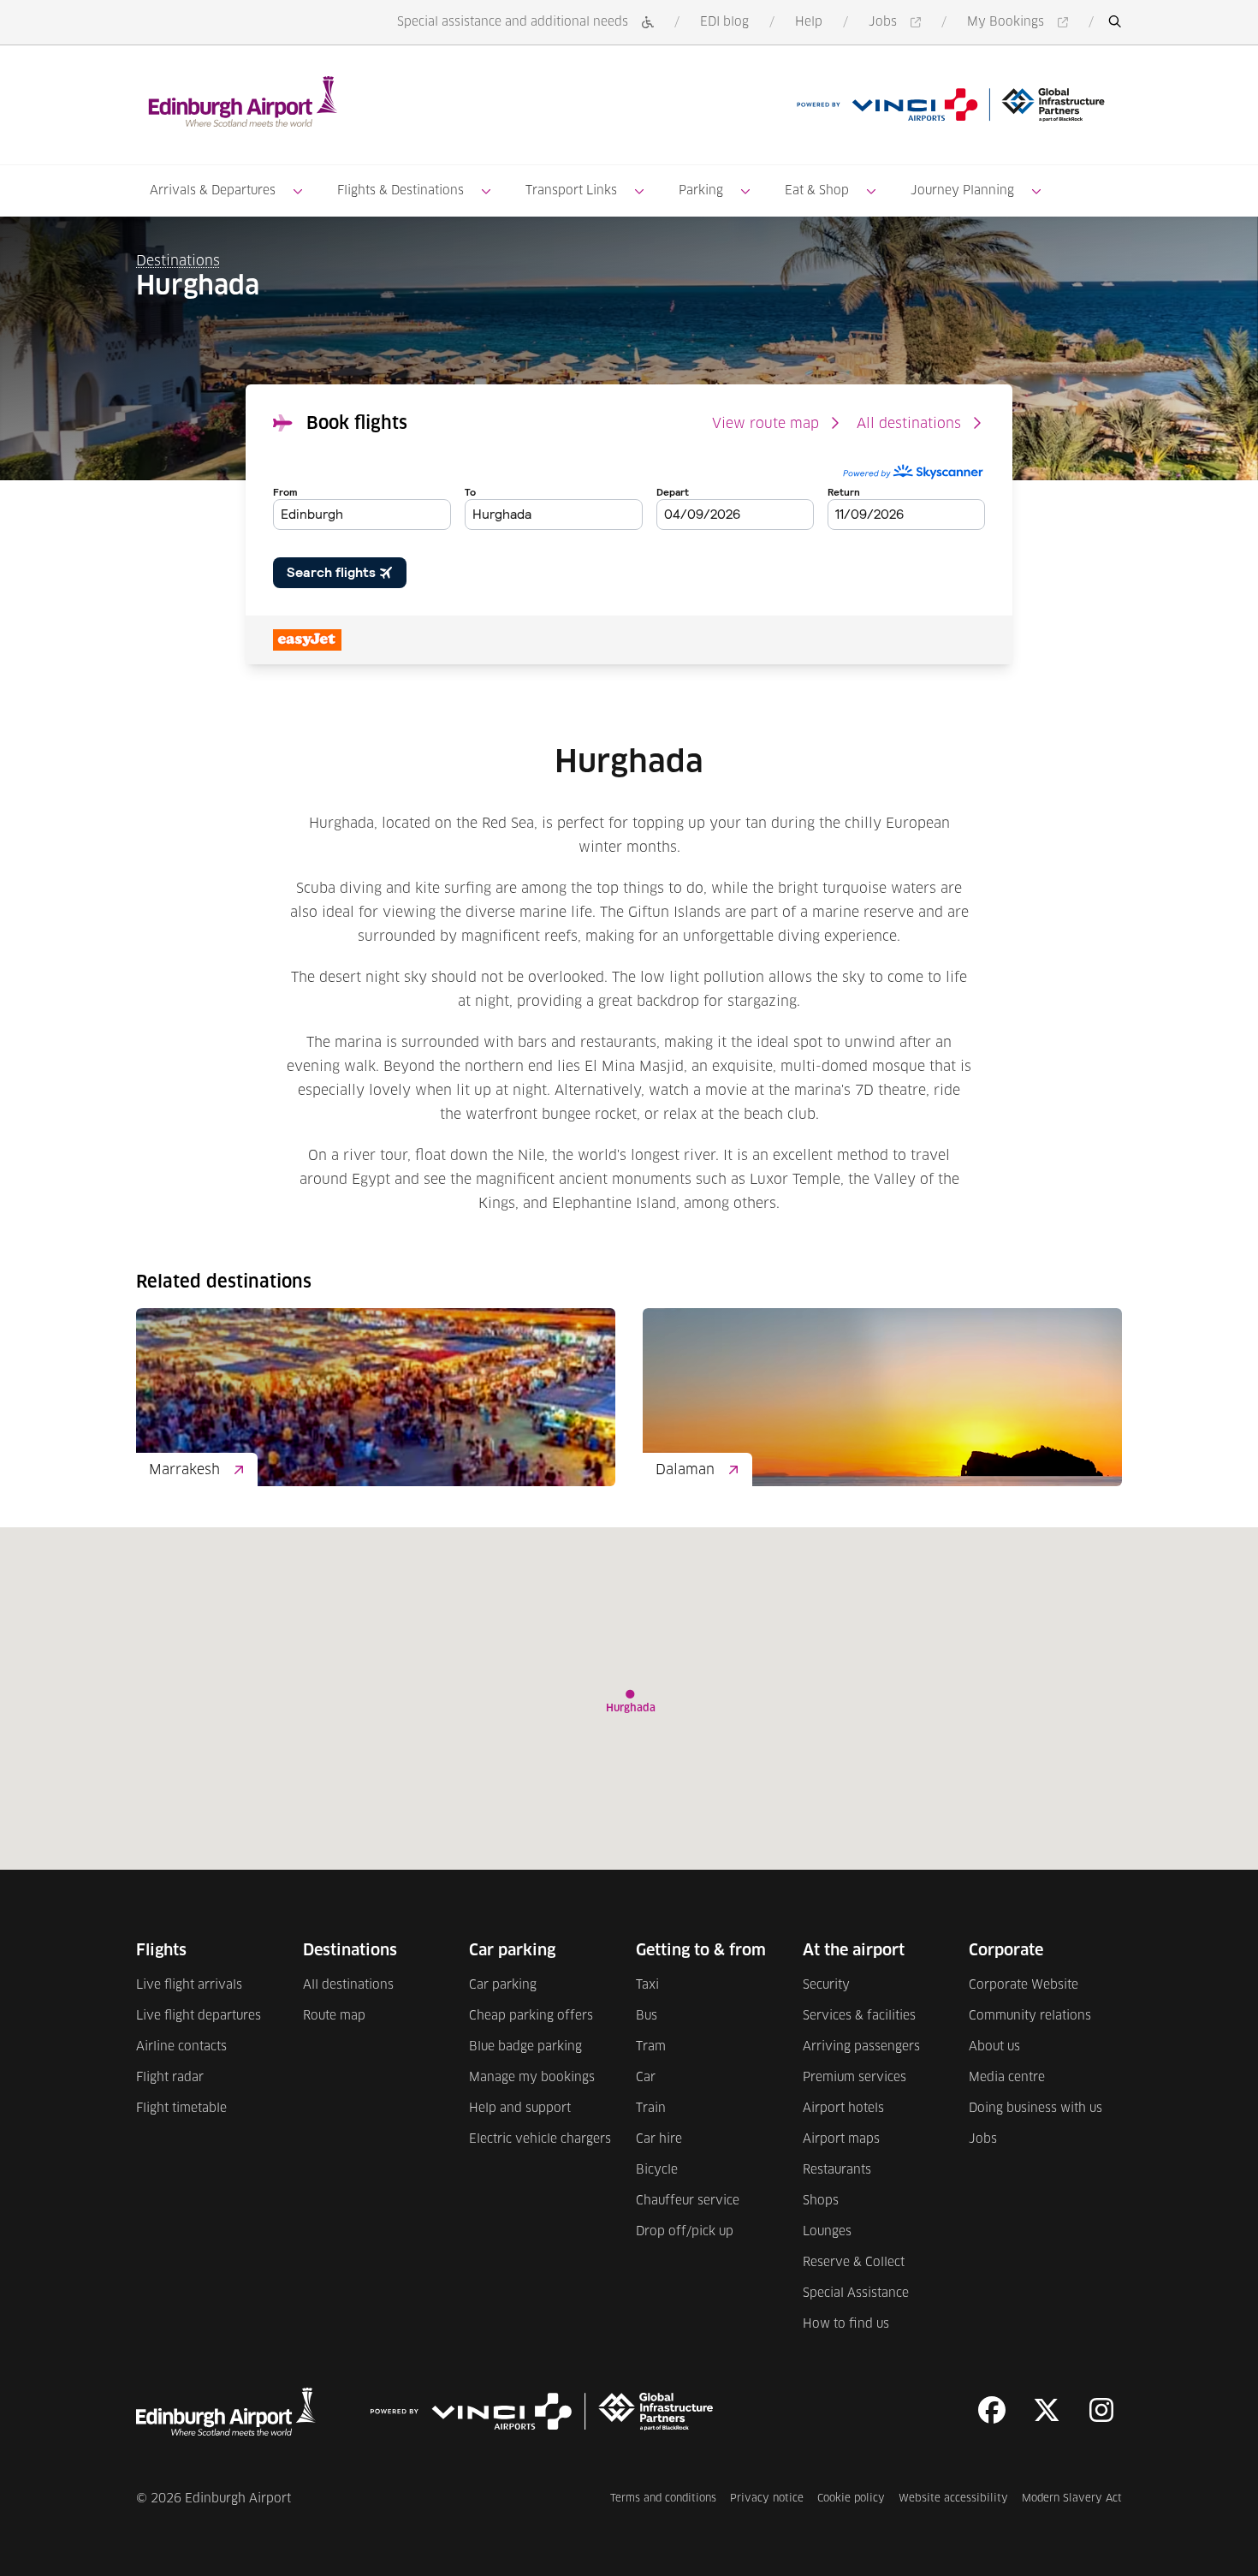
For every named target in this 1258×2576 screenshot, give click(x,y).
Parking (701, 191)
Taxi (647, 1985)
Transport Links (571, 191)
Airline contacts (181, 2047)
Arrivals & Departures (213, 191)
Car (646, 2078)
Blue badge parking (525, 2047)
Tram (651, 2047)
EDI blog (724, 22)
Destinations (178, 261)
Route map (334, 2016)
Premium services (854, 2078)
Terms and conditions (663, 2499)
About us (994, 2047)
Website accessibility (953, 2499)
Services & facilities (859, 2016)
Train (651, 2109)
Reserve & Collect (854, 2263)
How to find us (846, 2324)
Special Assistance (856, 2293)
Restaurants (837, 2170)
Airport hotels (843, 2109)
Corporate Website (1024, 1985)
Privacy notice (767, 2499)
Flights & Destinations (401, 191)
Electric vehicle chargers (540, 2139)
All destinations (909, 424)
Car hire (659, 2139)
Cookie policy (851, 2499)
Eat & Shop (817, 191)
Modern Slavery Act (1072, 2499)
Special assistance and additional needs (513, 22)
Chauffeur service (688, 2201)
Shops (821, 2201)
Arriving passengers (861, 2047)
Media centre (1007, 2078)
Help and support (520, 2109)
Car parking (503, 1985)
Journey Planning (962, 191)
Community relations (1030, 2016)
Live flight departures (199, 2016)
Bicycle (657, 2170)
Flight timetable (181, 2109)
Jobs (898, 24)
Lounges (827, 2232)
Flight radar (170, 2078)
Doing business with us (1035, 2109)
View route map (765, 424)
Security (826, 1985)
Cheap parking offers (531, 2016)
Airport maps (841, 2139)
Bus (647, 2016)
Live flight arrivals (189, 1985)
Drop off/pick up (685, 2232)
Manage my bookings (532, 2078)
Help (809, 22)
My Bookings (1021, 24)
